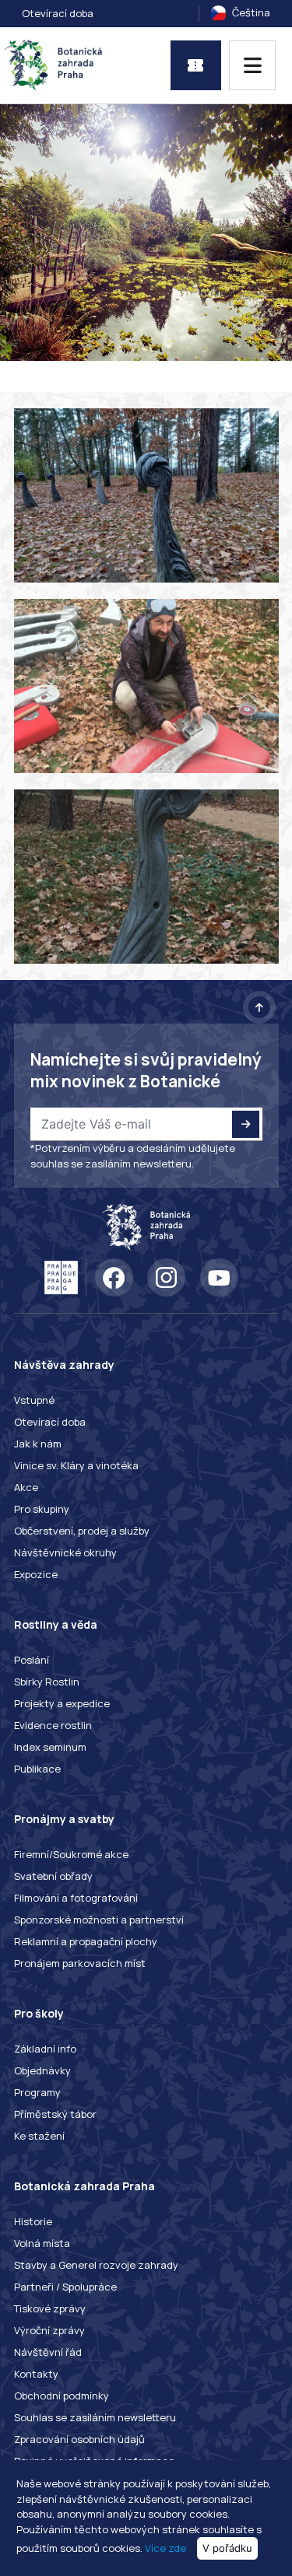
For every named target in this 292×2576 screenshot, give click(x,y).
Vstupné (34, 1400)
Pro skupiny (42, 1509)
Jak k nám (38, 1444)
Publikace (37, 1769)
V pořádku (227, 2548)
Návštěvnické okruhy (65, 1552)
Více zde (165, 2548)
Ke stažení (39, 2136)
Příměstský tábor (55, 2114)
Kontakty (36, 2374)
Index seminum (50, 1747)
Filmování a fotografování (76, 1898)
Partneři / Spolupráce (65, 2287)
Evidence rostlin (53, 1725)
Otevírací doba (58, 13)
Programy (37, 2092)
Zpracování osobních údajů (79, 2439)
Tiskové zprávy (50, 2308)
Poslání (32, 1660)
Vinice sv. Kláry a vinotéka (76, 1465)
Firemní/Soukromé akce (71, 1854)
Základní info (45, 2049)
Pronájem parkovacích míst (80, 1963)
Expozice (36, 1574)
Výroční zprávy (49, 2330)
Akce (26, 1487)
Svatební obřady (53, 1876)
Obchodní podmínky (62, 2396)
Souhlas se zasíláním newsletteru (95, 2417)
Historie (33, 2221)
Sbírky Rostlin (47, 1682)
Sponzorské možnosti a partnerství (99, 1920)
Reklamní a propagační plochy (86, 1941)
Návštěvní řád (48, 2352)
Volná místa (42, 2243)
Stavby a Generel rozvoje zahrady (96, 2265)
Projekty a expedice (62, 1703)
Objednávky (42, 2070)
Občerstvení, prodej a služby (82, 1531)
